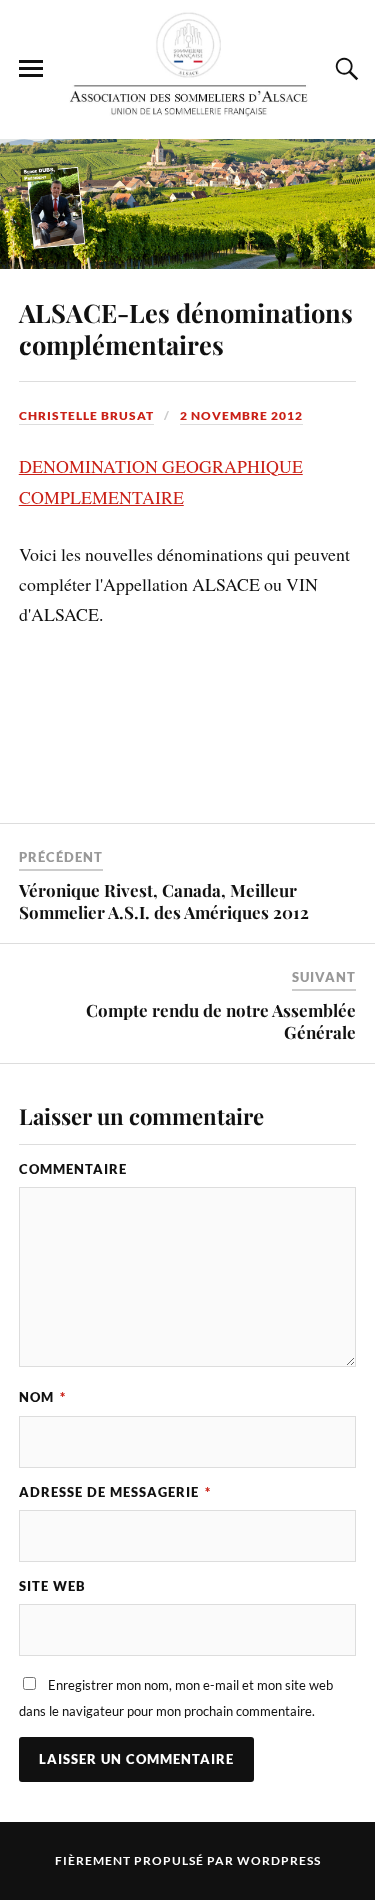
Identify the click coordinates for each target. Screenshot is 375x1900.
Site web (52, 1586)
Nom (42, 1397)
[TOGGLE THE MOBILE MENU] (31, 69)
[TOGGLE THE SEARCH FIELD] (344, 69)
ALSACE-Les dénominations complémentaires (186, 328)
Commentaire (73, 1169)
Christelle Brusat (86, 415)
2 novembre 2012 (241, 415)
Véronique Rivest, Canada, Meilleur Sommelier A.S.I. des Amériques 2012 (164, 901)
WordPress (279, 1860)
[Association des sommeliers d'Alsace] (188, 68)
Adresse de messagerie (115, 1492)
